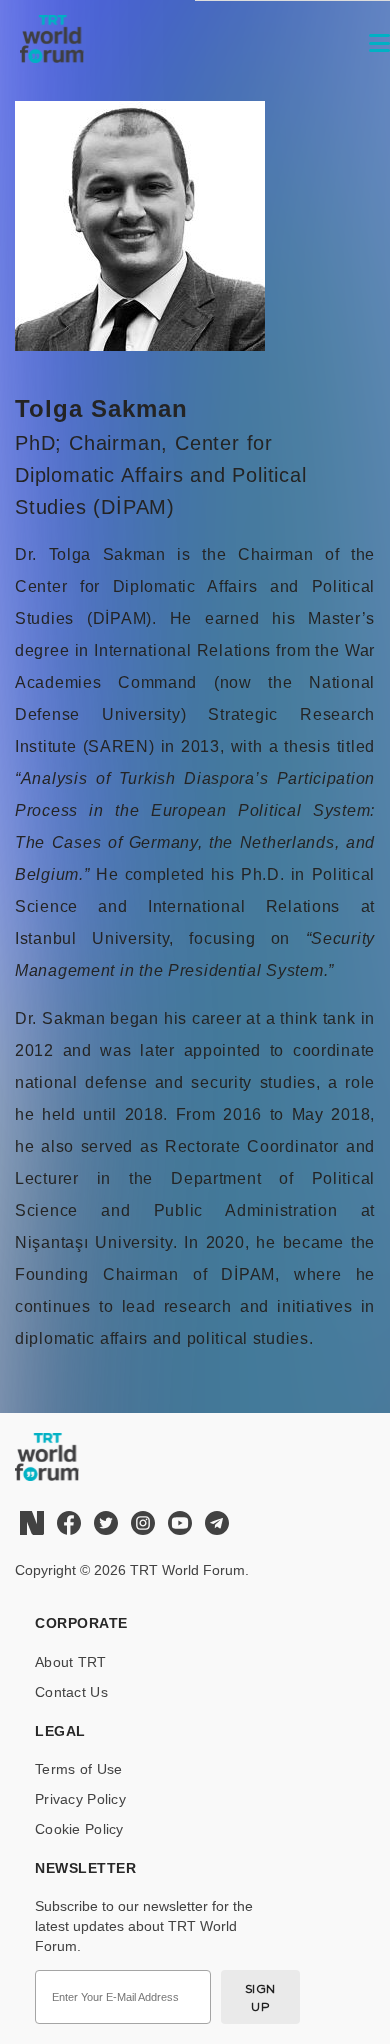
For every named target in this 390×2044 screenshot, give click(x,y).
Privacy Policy (80, 1799)
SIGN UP (260, 1997)
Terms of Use (78, 1769)
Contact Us (71, 1692)
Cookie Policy (79, 1829)
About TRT (71, 1662)
